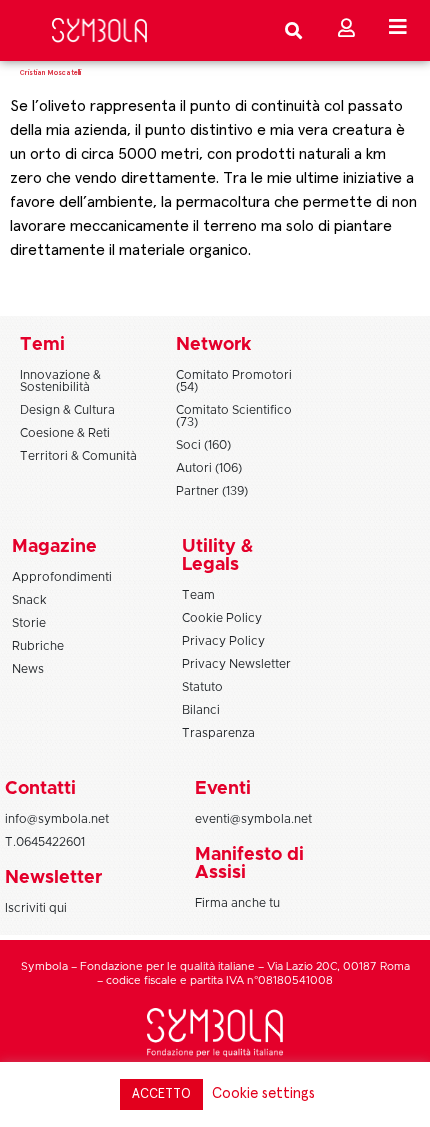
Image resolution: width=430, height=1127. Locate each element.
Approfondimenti (62, 577)
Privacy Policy (223, 641)
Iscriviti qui (36, 908)
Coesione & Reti (65, 433)
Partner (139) (212, 491)
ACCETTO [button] (161, 1094)
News (28, 669)
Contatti (40, 789)
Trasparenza (218, 733)
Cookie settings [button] (263, 1093)
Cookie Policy (222, 618)
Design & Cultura (67, 410)
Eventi (223, 789)
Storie (29, 623)
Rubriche (38, 646)
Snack (29, 600)
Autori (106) (209, 468)
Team (198, 595)
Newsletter (53, 878)
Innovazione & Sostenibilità (60, 381)
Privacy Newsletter (236, 664)
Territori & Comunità (78, 456)
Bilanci (201, 710)
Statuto (202, 687)
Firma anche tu (237, 903)
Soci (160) (203, 445)
